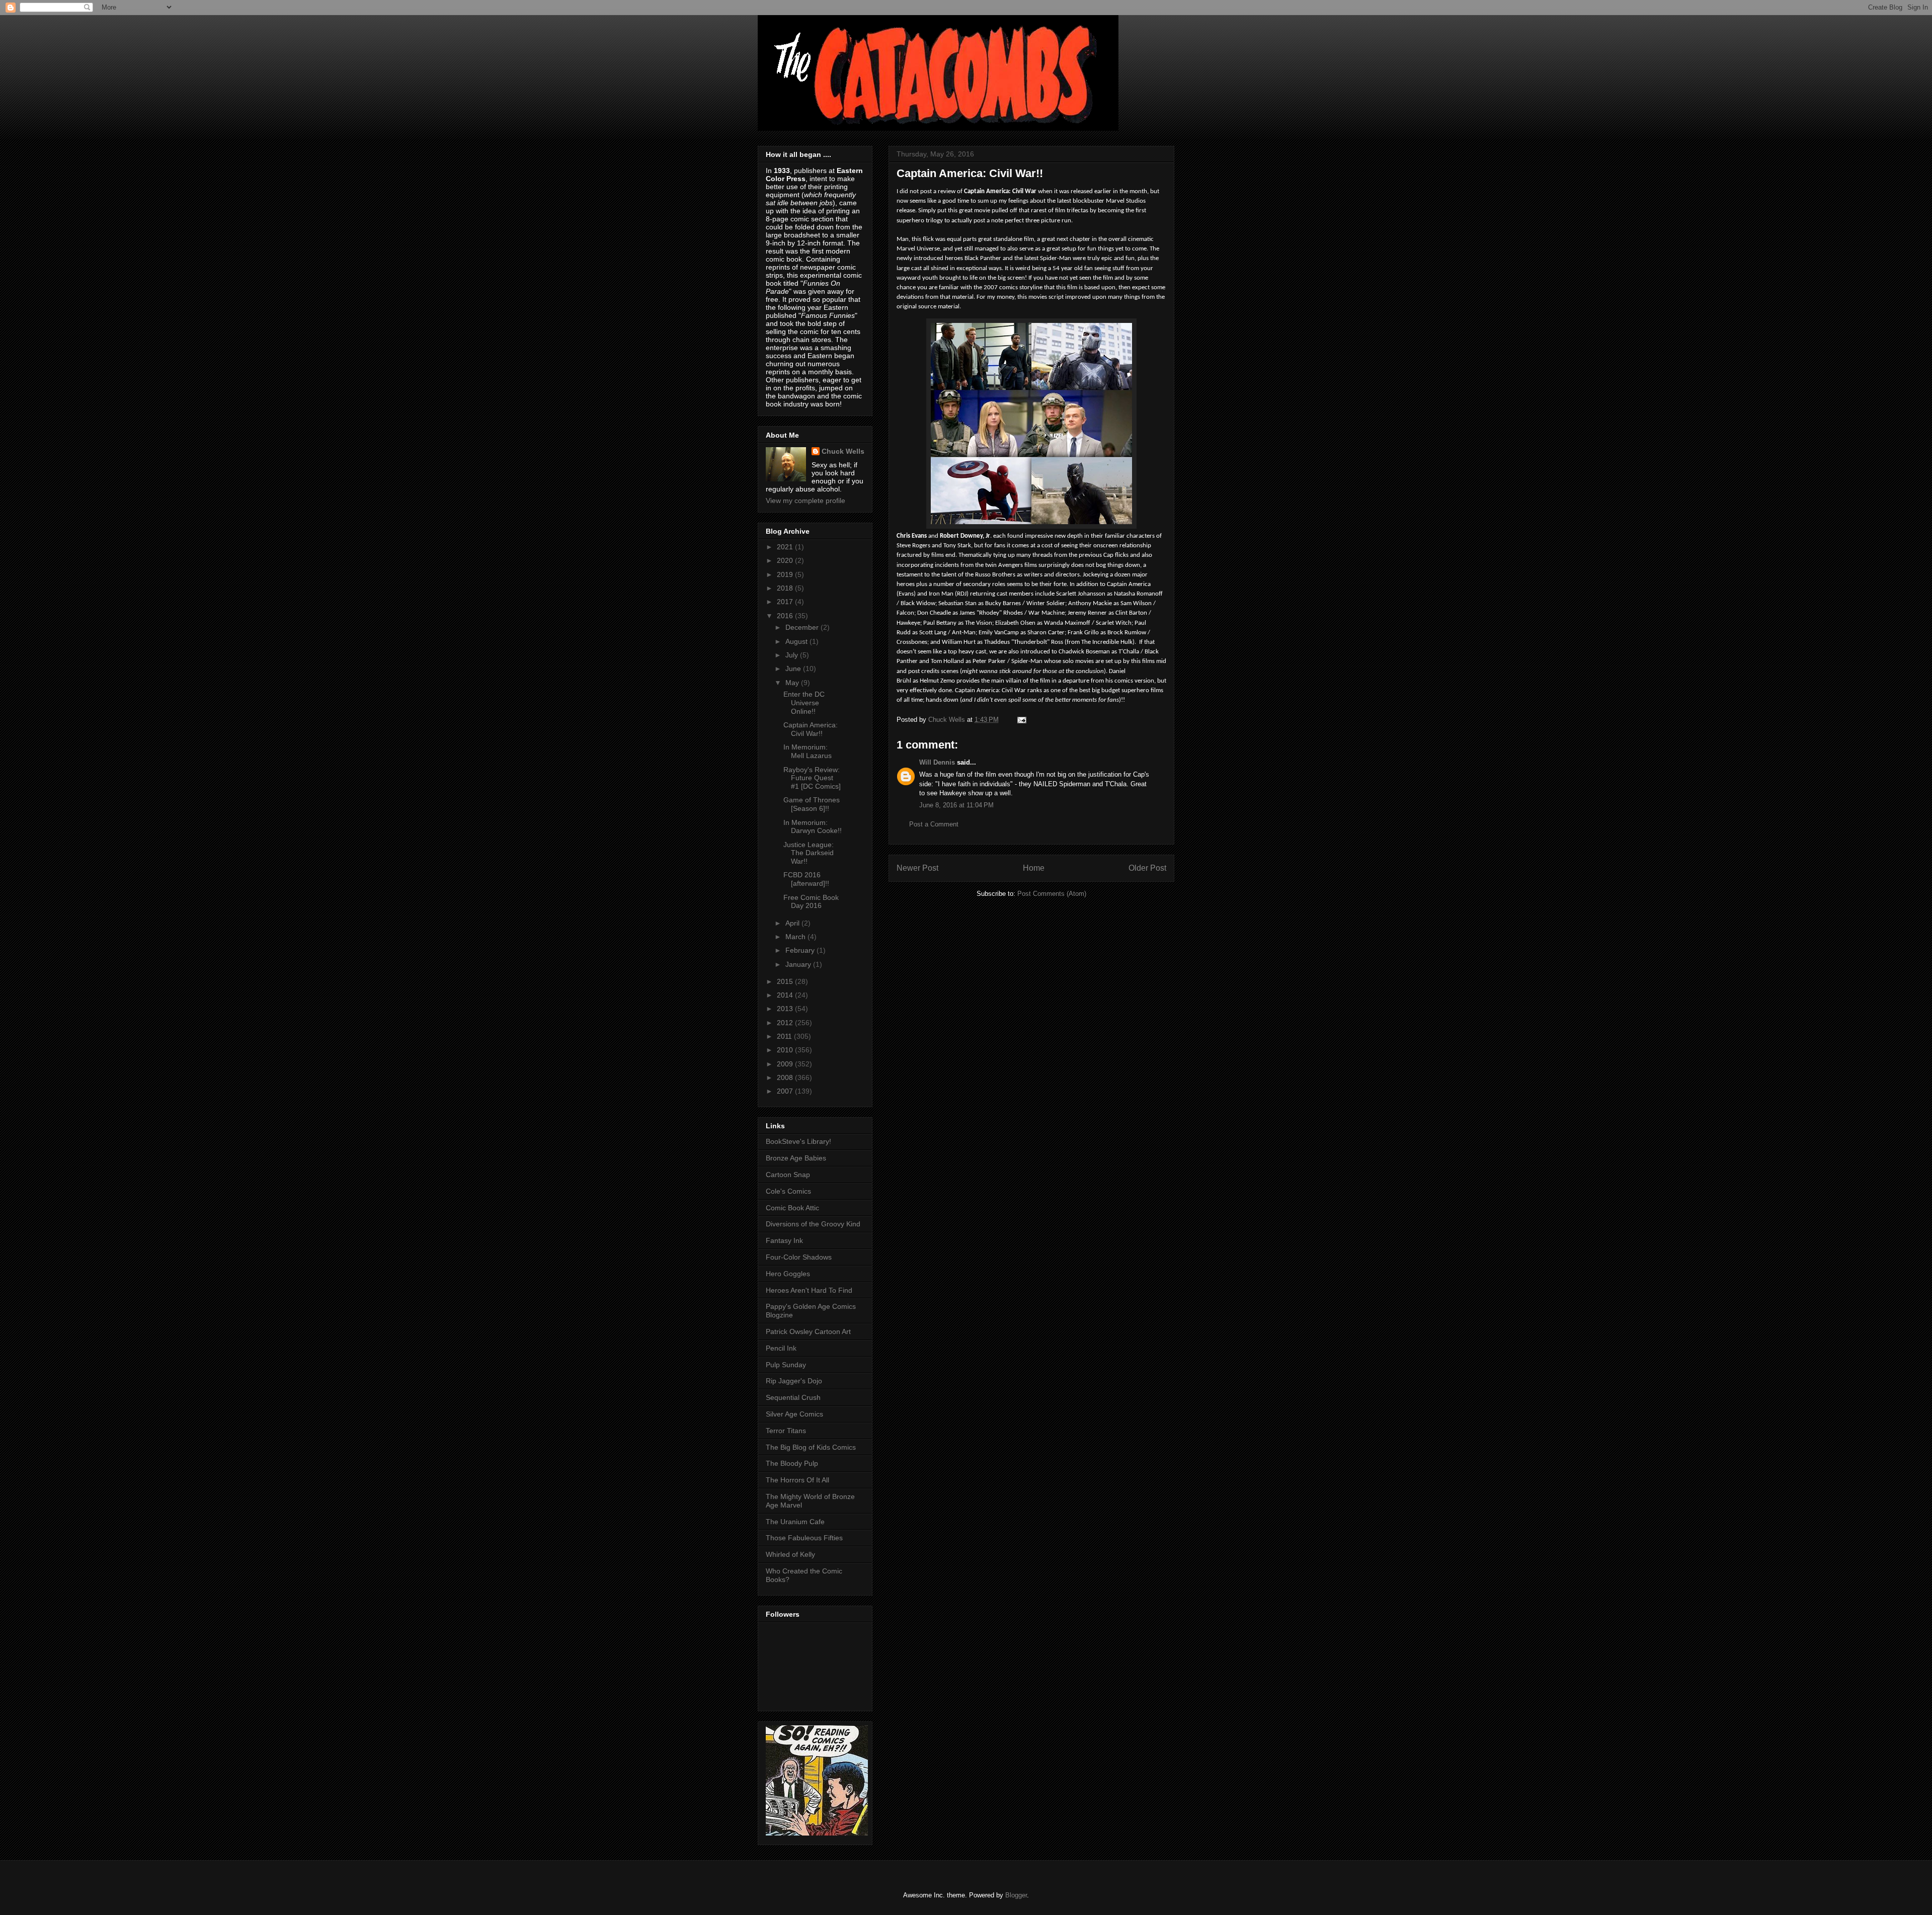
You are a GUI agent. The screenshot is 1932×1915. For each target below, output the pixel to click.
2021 (786, 547)
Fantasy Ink (784, 1240)
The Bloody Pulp (792, 1463)
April (793, 923)
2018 (786, 588)
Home (1034, 868)
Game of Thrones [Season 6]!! (812, 804)
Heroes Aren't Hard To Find (809, 1290)
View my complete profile (806, 501)
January (799, 964)
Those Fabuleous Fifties (804, 1538)
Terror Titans (786, 1431)
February (801, 950)
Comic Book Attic (792, 1208)
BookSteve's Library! (798, 1141)
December (803, 627)
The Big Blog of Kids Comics (811, 1447)
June (794, 669)
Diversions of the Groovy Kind (813, 1224)
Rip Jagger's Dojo (794, 1381)
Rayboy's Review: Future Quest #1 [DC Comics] (812, 778)
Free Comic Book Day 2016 (811, 902)
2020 (786, 560)
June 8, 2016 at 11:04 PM (956, 805)
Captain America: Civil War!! (811, 729)
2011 (785, 1036)
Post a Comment (934, 824)
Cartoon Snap (788, 1175)
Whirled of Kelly (790, 1554)
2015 (786, 981)
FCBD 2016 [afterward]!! (806, 879)
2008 (786, 1077)
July (793, 655)
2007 (786, 1091)
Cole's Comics (788, 1191)
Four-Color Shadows (799, 1257)
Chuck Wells (843, 451)
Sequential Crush (793, 1397)
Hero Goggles (788, 1274)
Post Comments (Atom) (1052, 894)
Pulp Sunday (786, 1365)
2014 (786, 995)
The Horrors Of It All (797, 1480)
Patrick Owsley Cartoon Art (808, 1331)
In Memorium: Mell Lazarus (808, 751)
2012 (786, 1023)
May (793, 683)
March (796, 937)
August (797, 641)
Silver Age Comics (794, 1414)
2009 (786, 1064)
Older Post (1147, 868)
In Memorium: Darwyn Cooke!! (813, 827)
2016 (786, 616)
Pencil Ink (781, 1348)
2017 (786, 602)
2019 (786, 574)
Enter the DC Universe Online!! (804, 703)
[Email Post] (1021, 720)
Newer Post (917, 868)
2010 (786, 1050)
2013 (786, 1009)
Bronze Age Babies (796, 1158)
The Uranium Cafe (795, 1522)
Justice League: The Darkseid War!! (809, 853)
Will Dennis (937, 762)
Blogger (1016, 1895)
